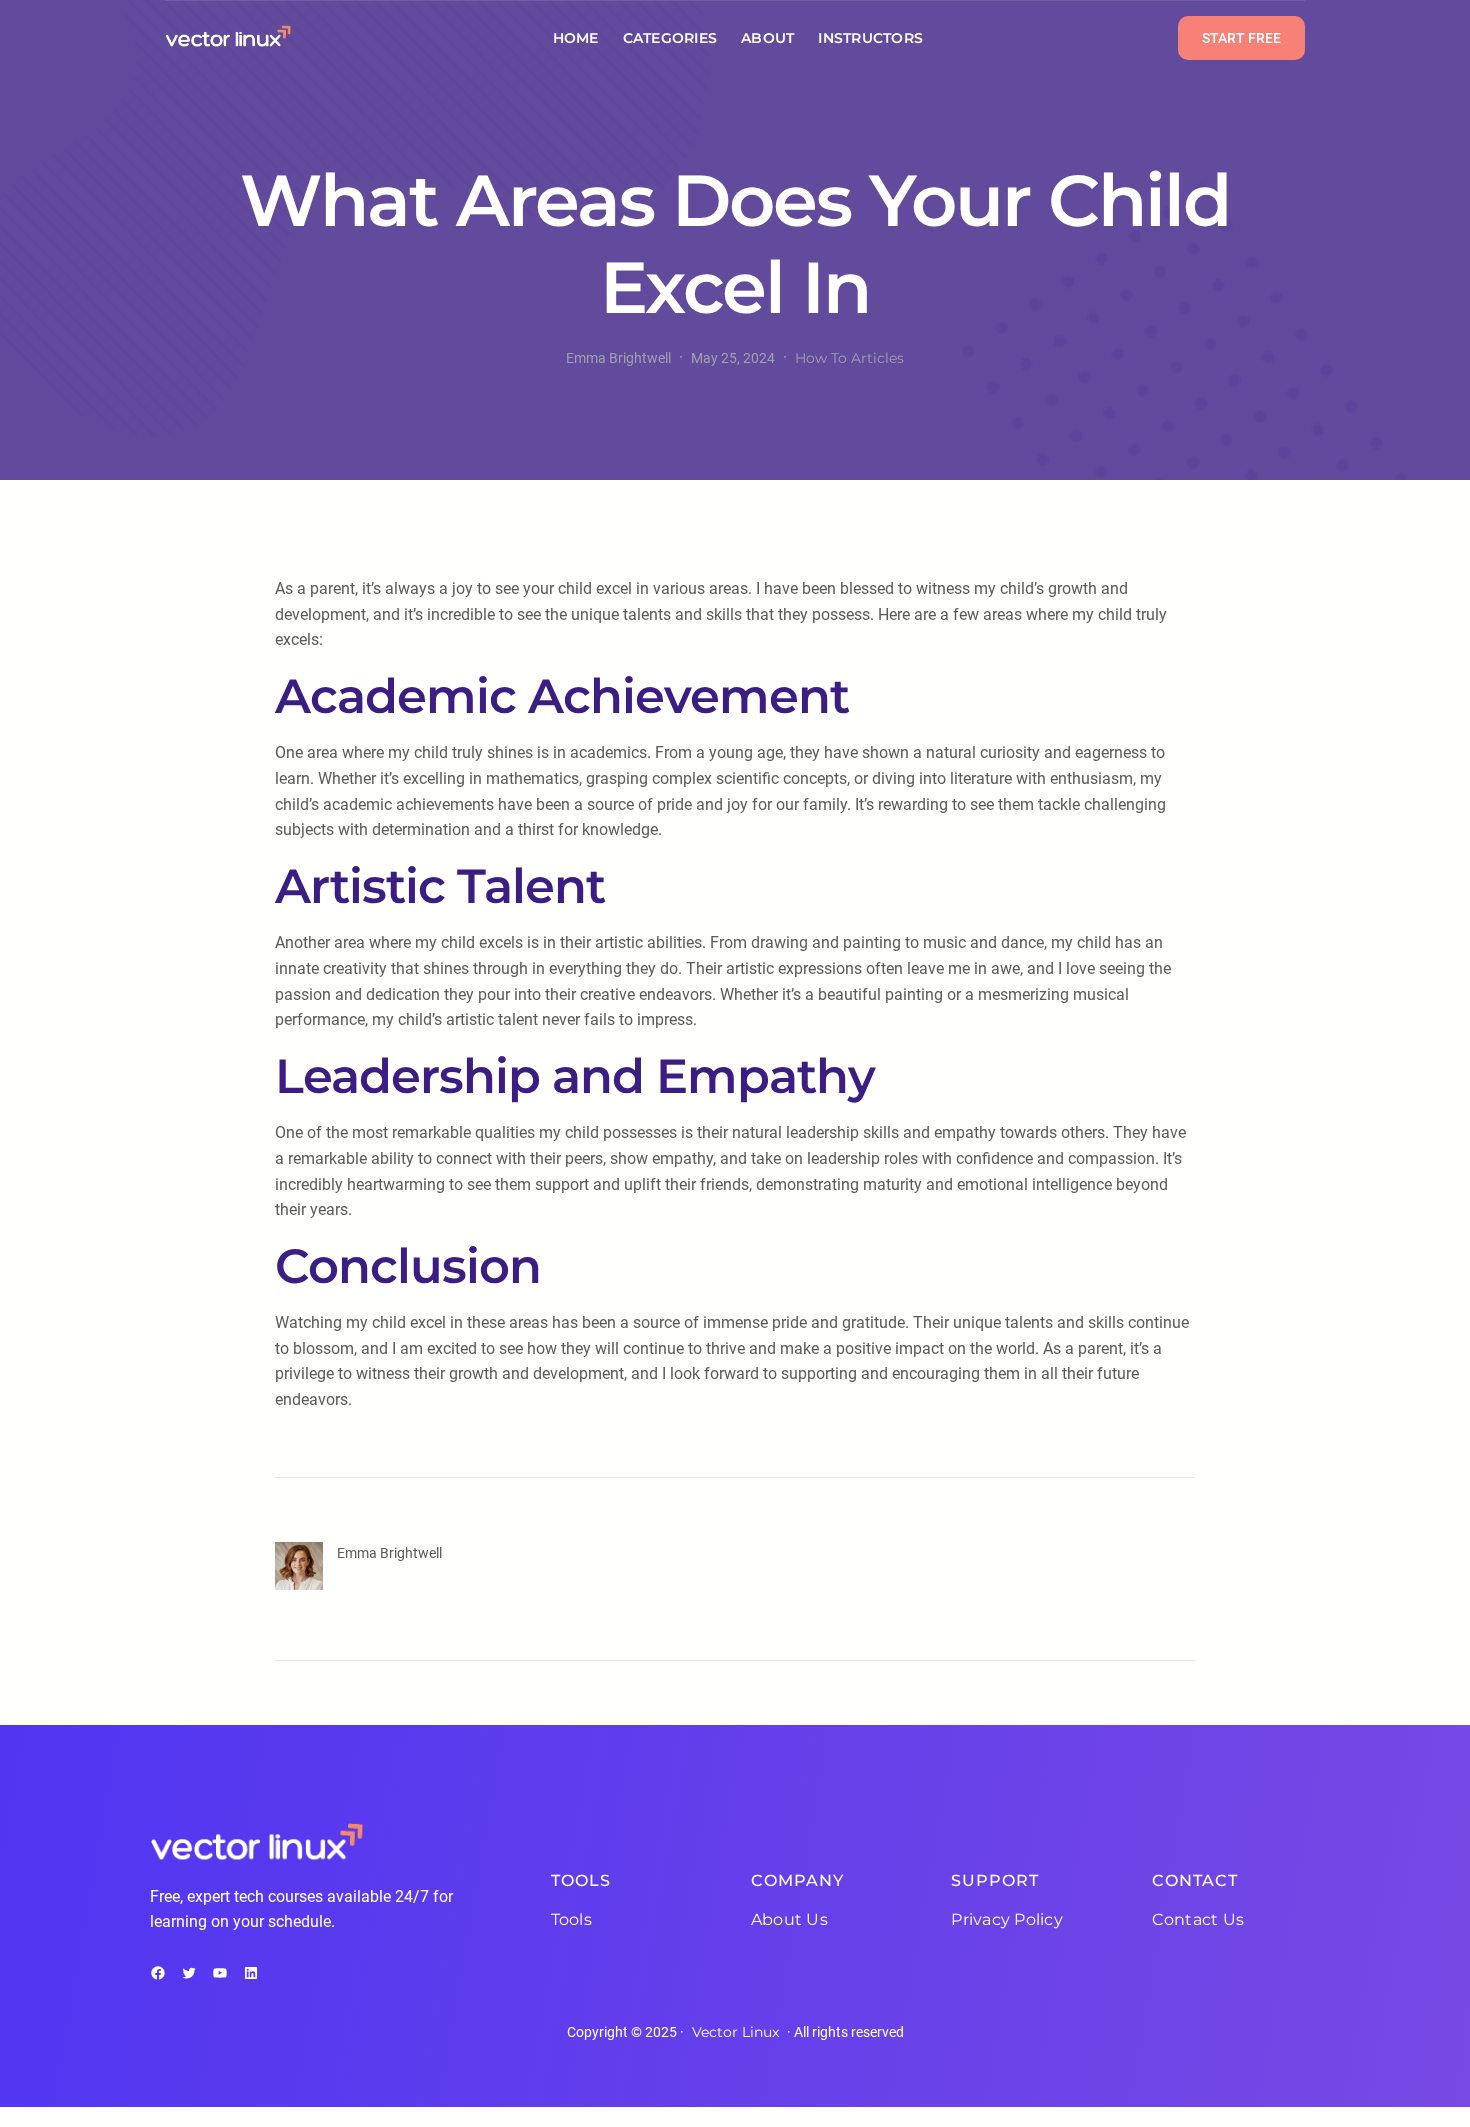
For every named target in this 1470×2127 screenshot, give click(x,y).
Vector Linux (735, 2032)
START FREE (1241, 38)
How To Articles (849, 358)
